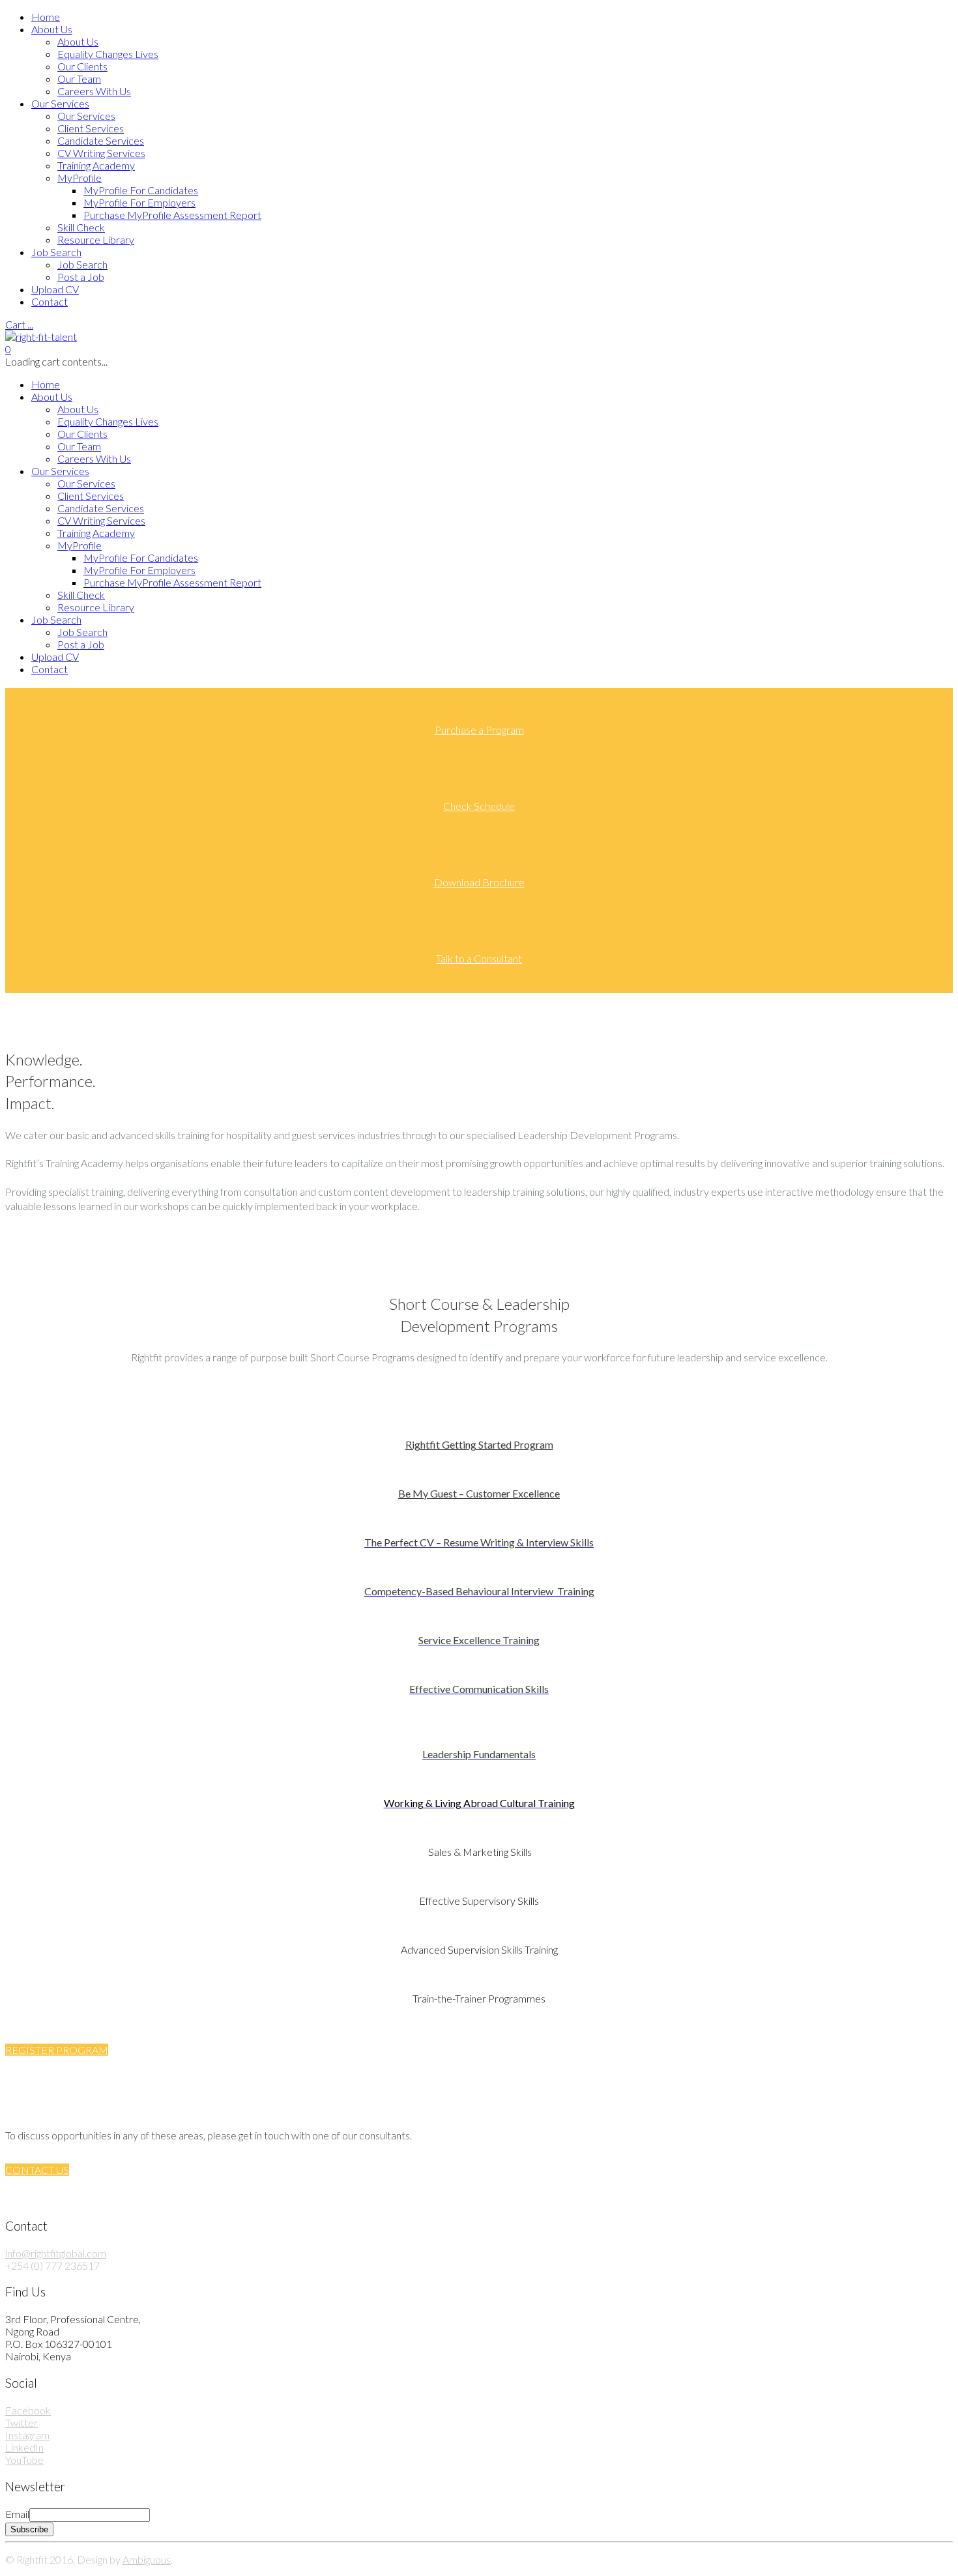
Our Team (79, 79)
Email (17, 2514)
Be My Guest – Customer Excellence (479, 1493)
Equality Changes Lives (108, 54)
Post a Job (81, 277)
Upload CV (55, 289)
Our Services (60, 103)
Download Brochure (479, 882)
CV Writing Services (101, 153)
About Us (52, 29)
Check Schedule (479, 806)
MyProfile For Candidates (141, 190)
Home (46, 17)
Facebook (28, 2410)
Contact (50, 301)
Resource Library (96, 239)
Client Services (91, 128)
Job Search (56, 252)
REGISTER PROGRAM (57, 2050)
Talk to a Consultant (479, 958)
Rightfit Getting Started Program (479, 1444)
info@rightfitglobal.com (56, 2253)
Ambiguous (147, 2559)
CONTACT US (37, 2170)
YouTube (24, 2460)
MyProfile (80, 178)
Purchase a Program (479, 730)
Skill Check (81, 227)
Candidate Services (101, 140)
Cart (19, 324)
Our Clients (82, 66)
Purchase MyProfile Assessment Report (172, 215)
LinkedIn (24, 2447)
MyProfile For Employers (139, 202)
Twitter (22, 2423)
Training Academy (96, 165)
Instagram (27, 2435)
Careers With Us (94, 91)
